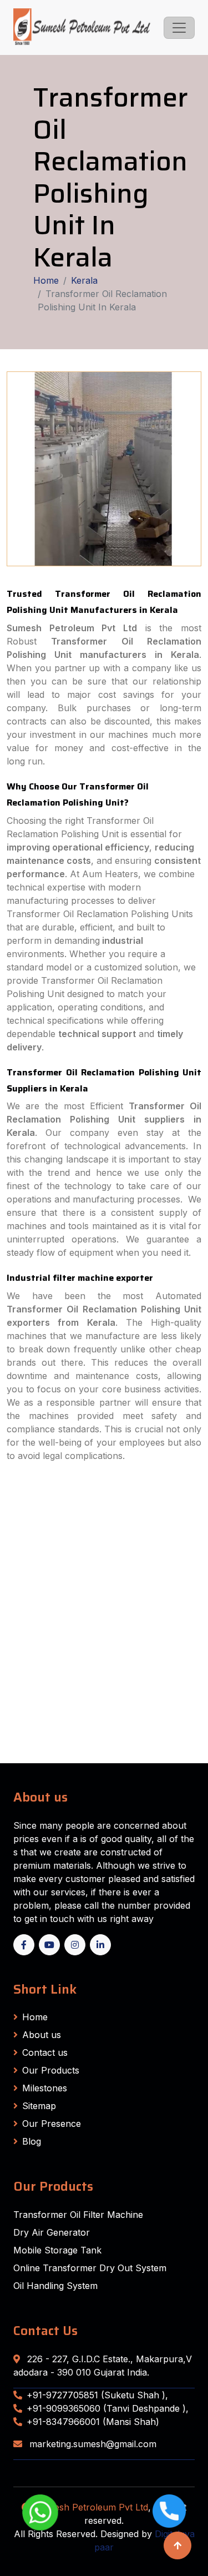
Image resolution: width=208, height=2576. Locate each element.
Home (46, 280)
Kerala (84, 280)
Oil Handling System (55, 2286)
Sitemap (39, 2106)
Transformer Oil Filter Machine (78, 2215)
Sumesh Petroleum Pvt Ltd (92, 2507)
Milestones (45, 2088)
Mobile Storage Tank (57, 2250)
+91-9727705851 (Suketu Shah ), (97, 2395)
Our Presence (52, 2124)
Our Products (51, 2070)
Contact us (45, 2052)
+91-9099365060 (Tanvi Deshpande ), (108, 2408)
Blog (32, 2141)
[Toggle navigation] (179, 28)
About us (42, 2035)
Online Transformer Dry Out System (90, 2268)
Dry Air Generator (52, 2232)
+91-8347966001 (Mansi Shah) (93, 2422)
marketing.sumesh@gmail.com (92, 2444)
